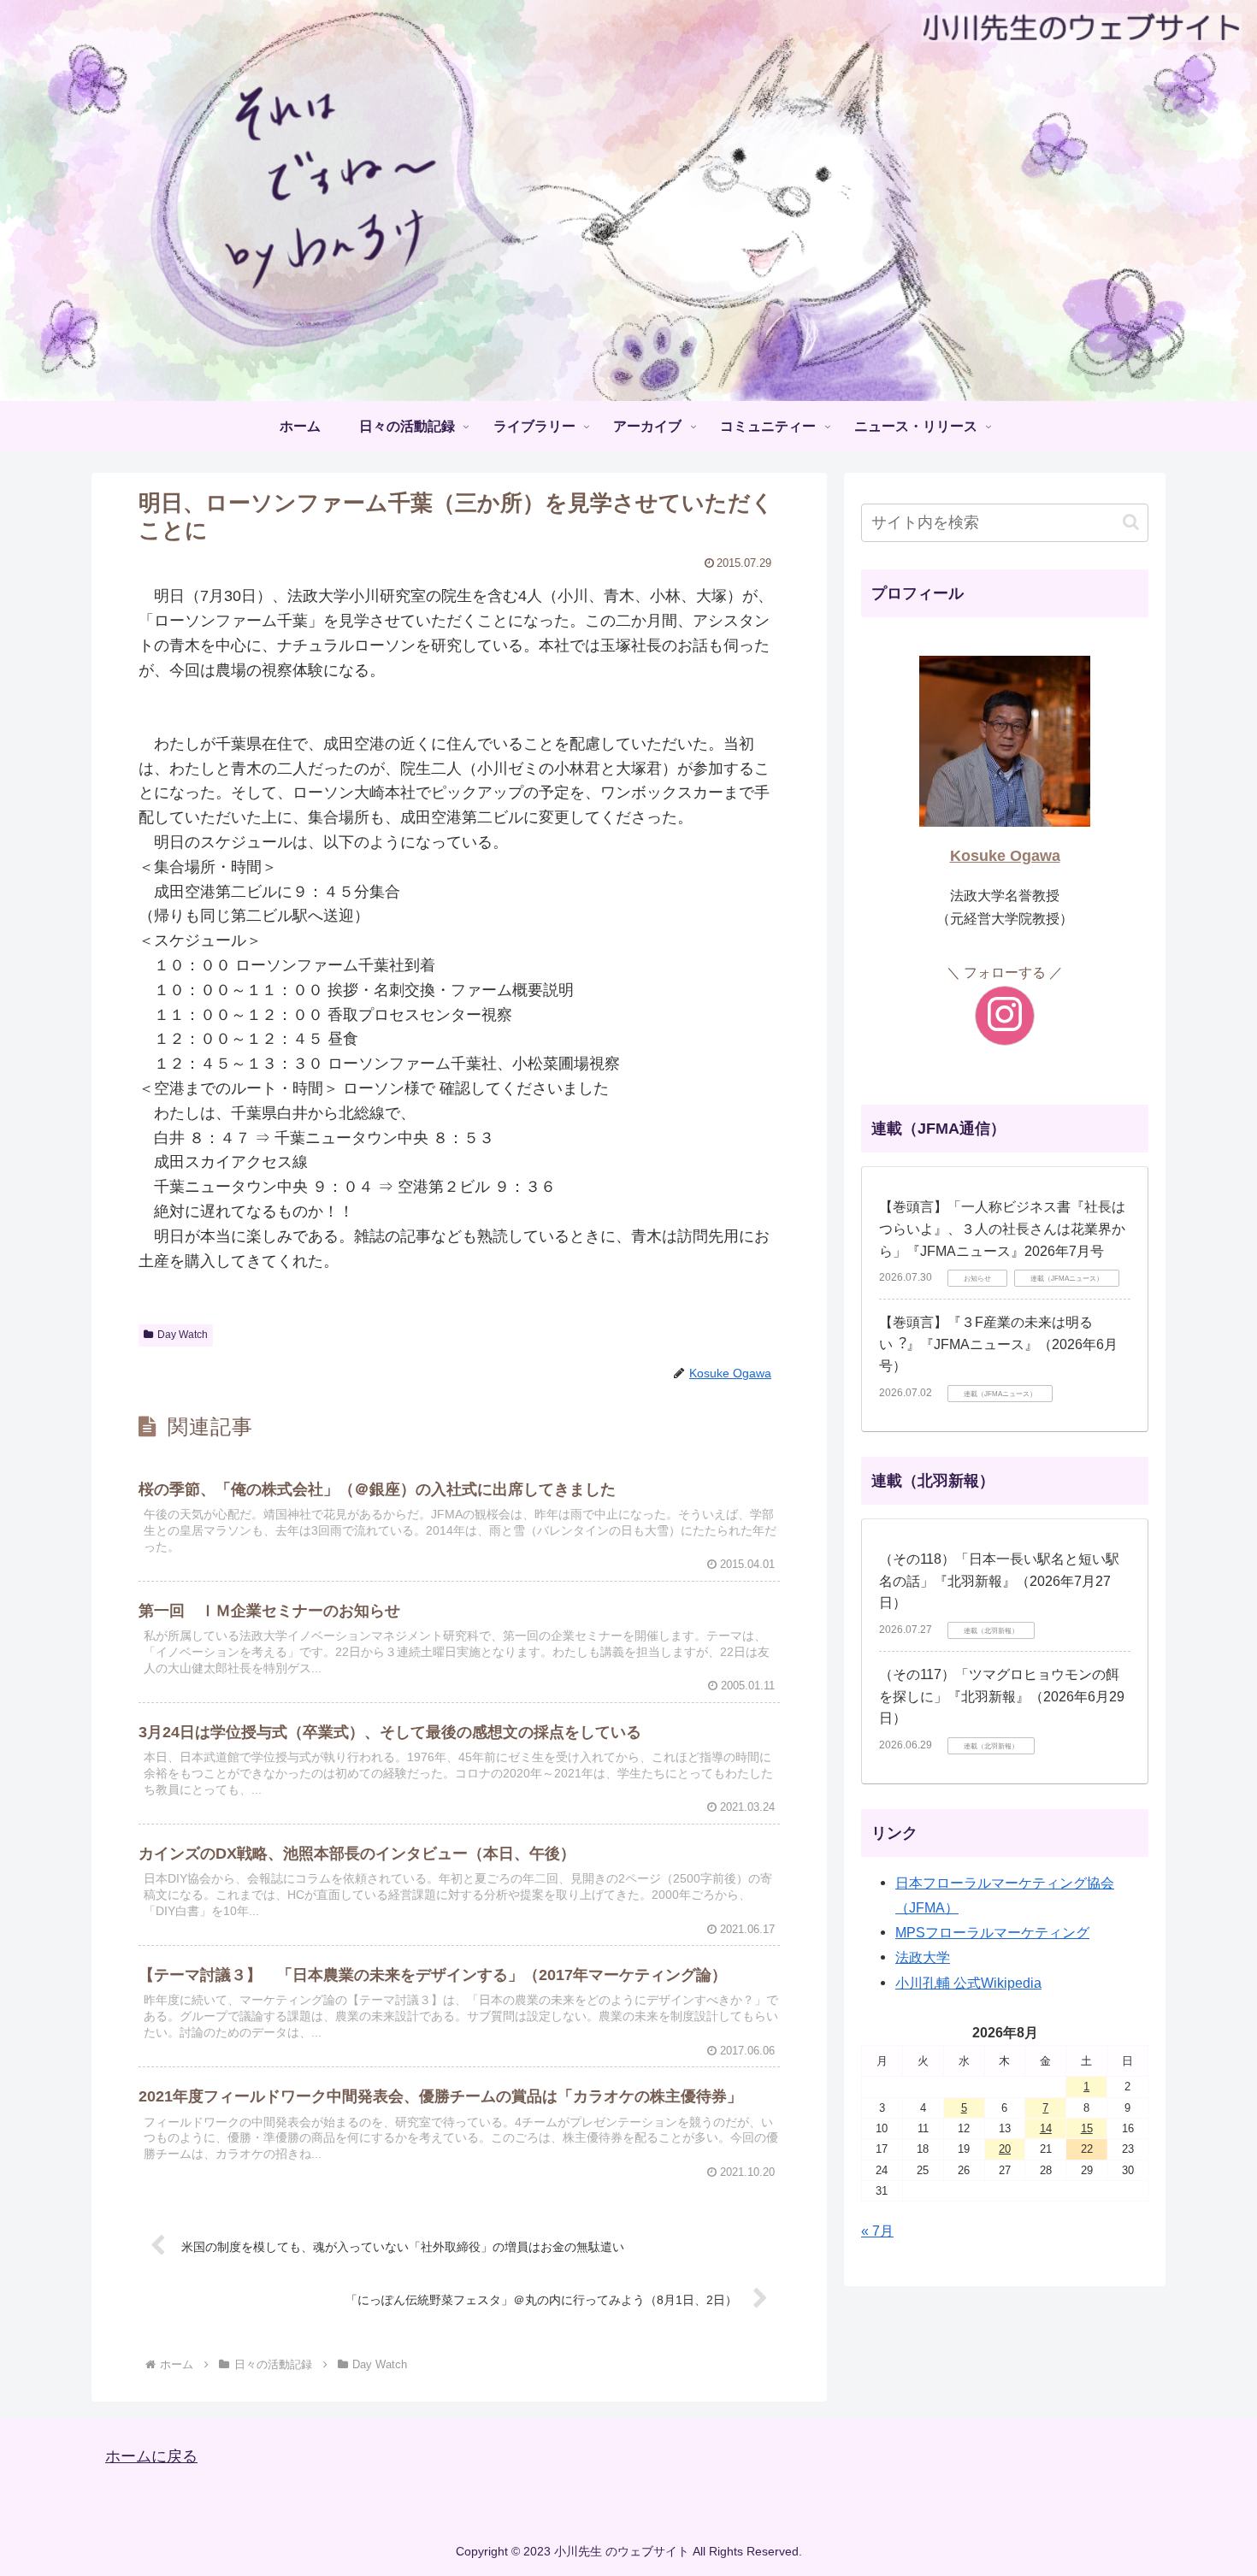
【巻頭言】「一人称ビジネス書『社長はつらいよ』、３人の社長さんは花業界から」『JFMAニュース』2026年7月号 (1002, 1229)
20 (1005, 2149)
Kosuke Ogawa (1005, 856)
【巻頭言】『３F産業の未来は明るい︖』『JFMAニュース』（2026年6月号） (998, 1344)
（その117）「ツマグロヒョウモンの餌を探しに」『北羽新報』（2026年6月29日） (1002, 1696)
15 (1087, 2128)
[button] (1131, 522)
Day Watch (183, 1335)
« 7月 (877, 2231)
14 (1046, 2128)
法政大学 (923, 1957)
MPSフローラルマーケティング (992, 1932)
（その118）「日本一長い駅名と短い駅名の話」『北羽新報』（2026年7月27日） (999, 1581)
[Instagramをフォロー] (1005, 1016)
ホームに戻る (151, 2456)
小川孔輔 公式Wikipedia (968, 1983)
